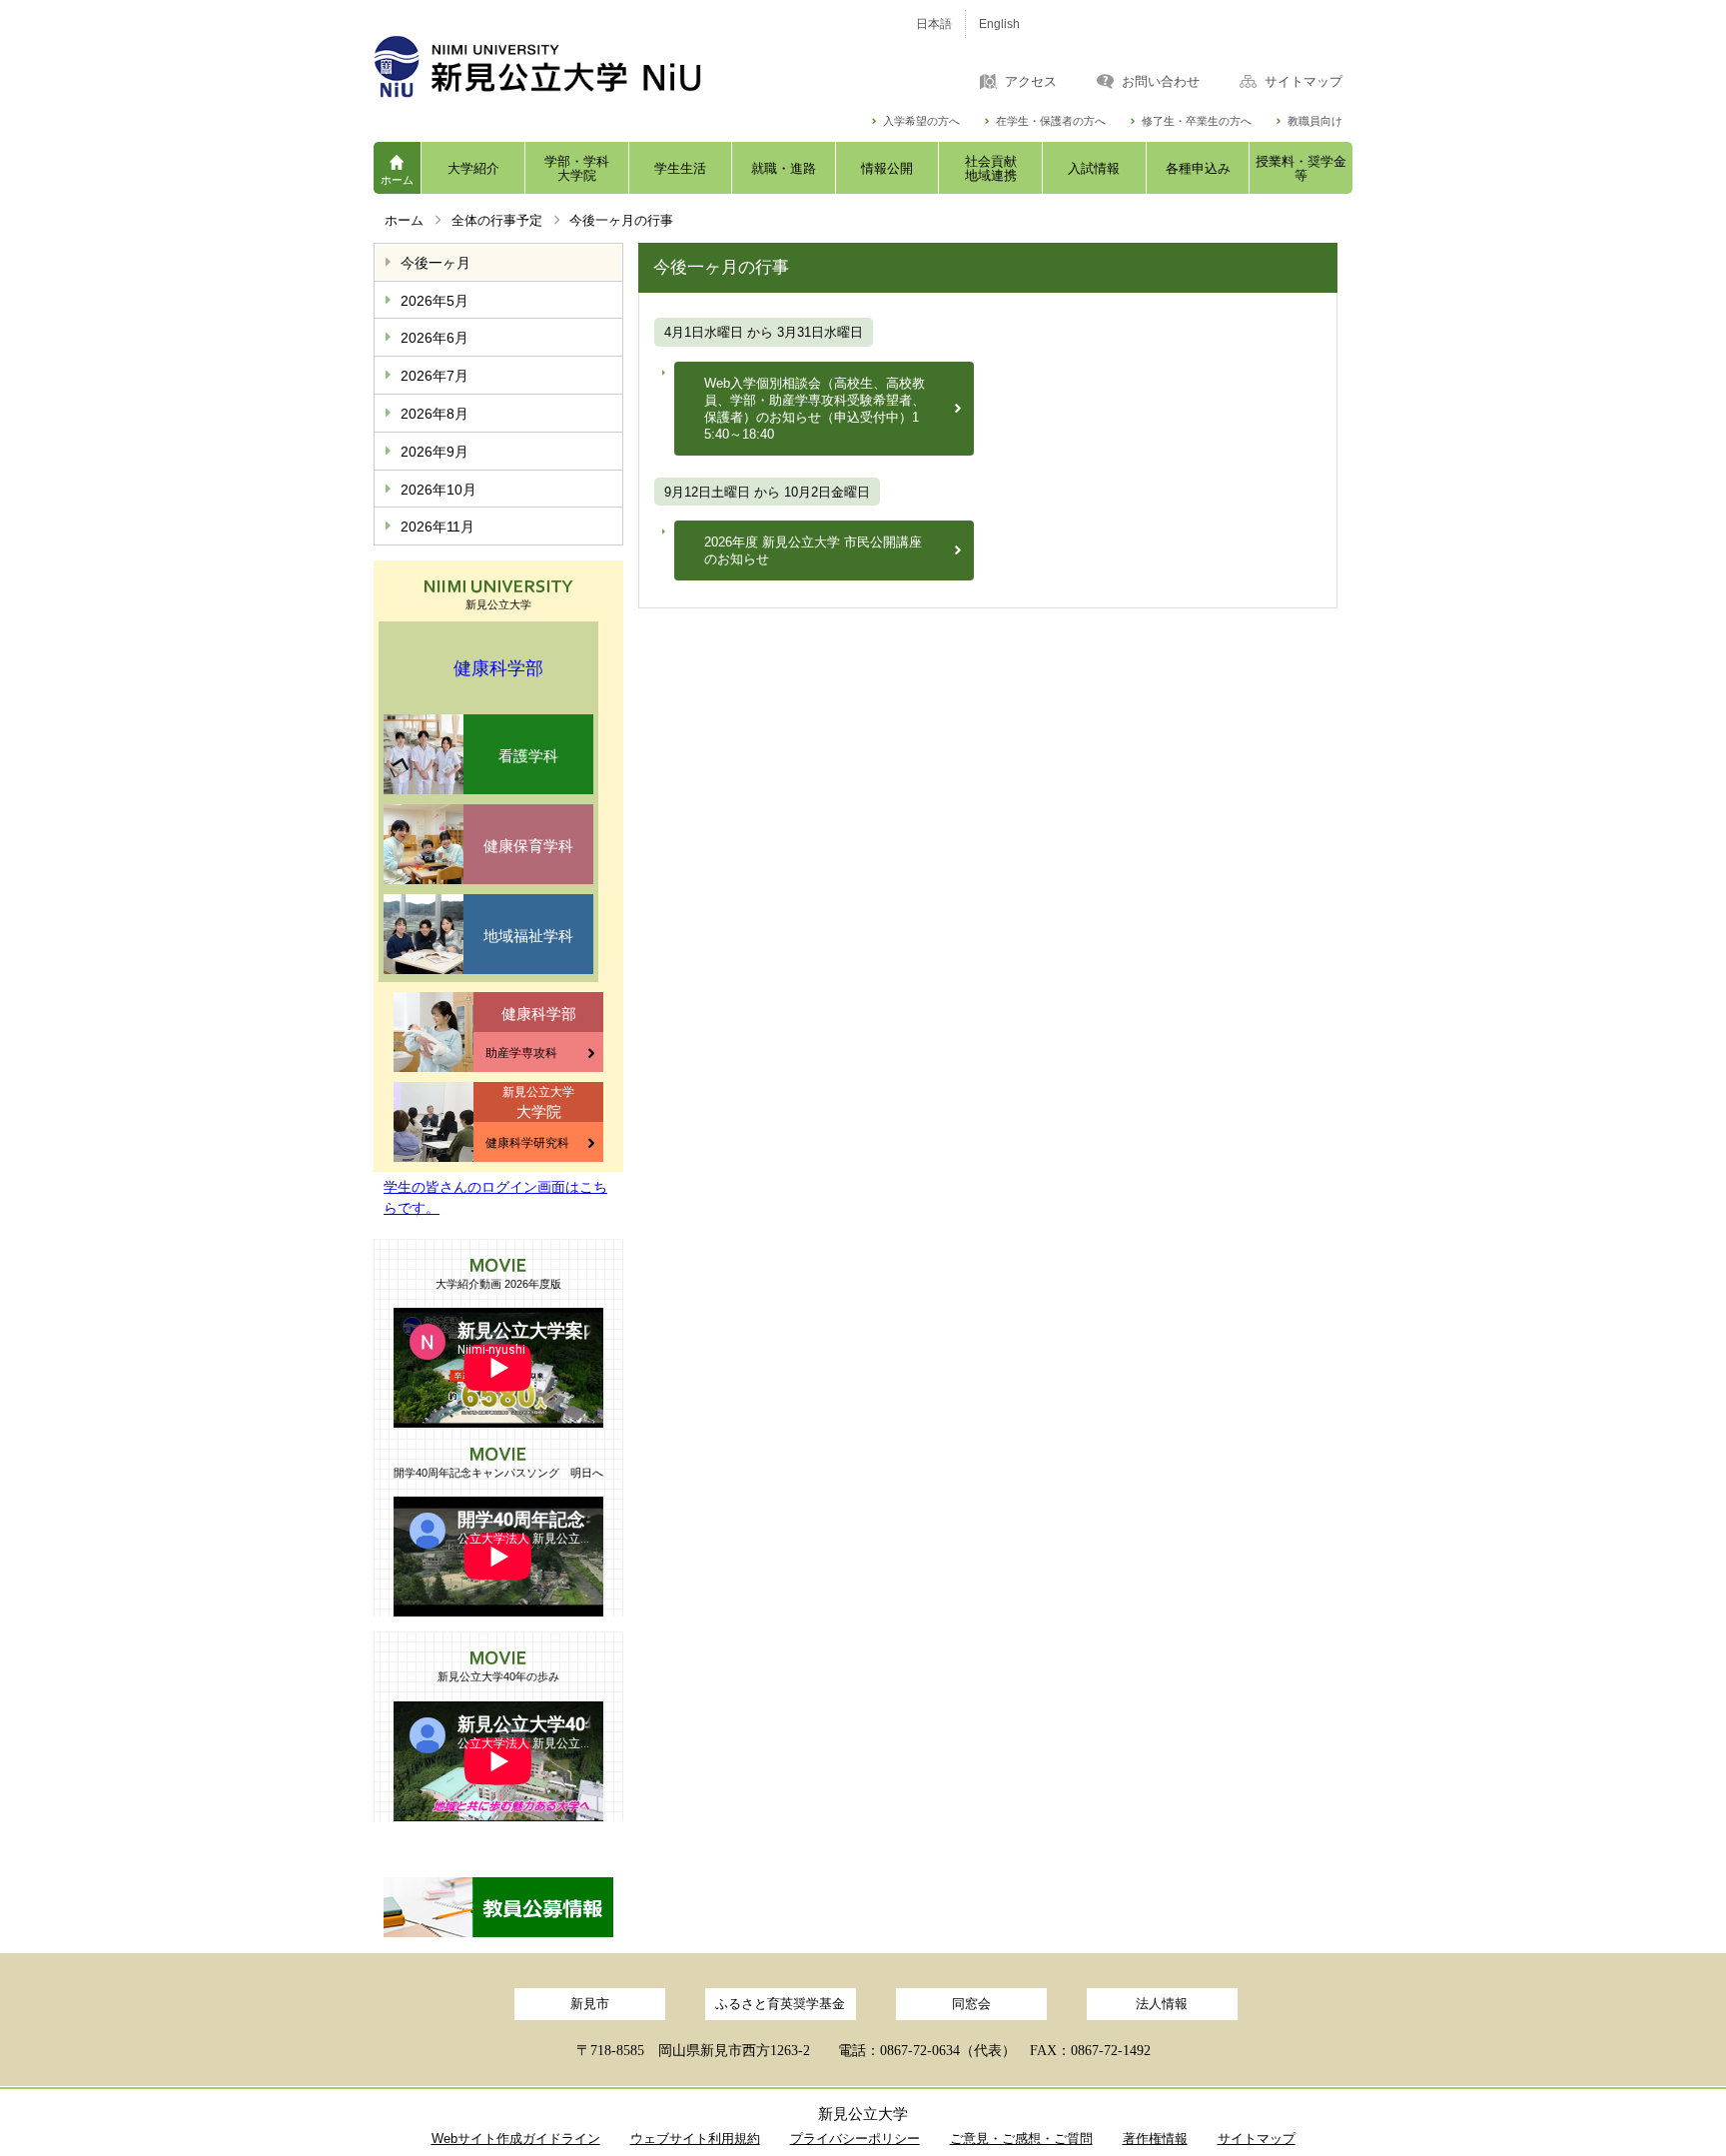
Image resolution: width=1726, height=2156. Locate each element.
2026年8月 (434, 414)
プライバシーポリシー (855, 2139)
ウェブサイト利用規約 (695, 2139)
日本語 (934, 24)
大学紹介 (473, 168)
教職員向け (1315, 121)
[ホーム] (623, 66)
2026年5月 (434, 301)
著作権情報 (1155, 2139)
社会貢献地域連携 (991, 168)
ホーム (397, 180)
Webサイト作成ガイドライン (516, 2139)
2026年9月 (434, 452)
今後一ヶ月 (435, 263)
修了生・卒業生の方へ (1197, 121)
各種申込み (1198, 168)
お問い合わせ (1161, 82)
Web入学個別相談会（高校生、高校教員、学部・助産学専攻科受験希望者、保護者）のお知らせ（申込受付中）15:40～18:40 (815, 409)
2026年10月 (438, 490)
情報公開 (887, 168)
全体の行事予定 (497, 220)
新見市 (590, 2004)
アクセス (1031, 82)
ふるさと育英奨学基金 (780, 2004)
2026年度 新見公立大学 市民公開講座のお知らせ (813, 550)
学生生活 (680, 168)
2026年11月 (437, 527)
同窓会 (971, 2004)
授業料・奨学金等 (1301, 168)
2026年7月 (434, 376)
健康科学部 (498, 668)
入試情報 (1094, 168)
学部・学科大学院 (577, 168)
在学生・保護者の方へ (1051, 121)
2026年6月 (434, 338)
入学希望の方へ (921, 121)
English (999, 24)
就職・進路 (784, 168)
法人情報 (1162, 2004)
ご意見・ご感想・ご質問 (1021, 2139)
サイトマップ (1303, 82)
